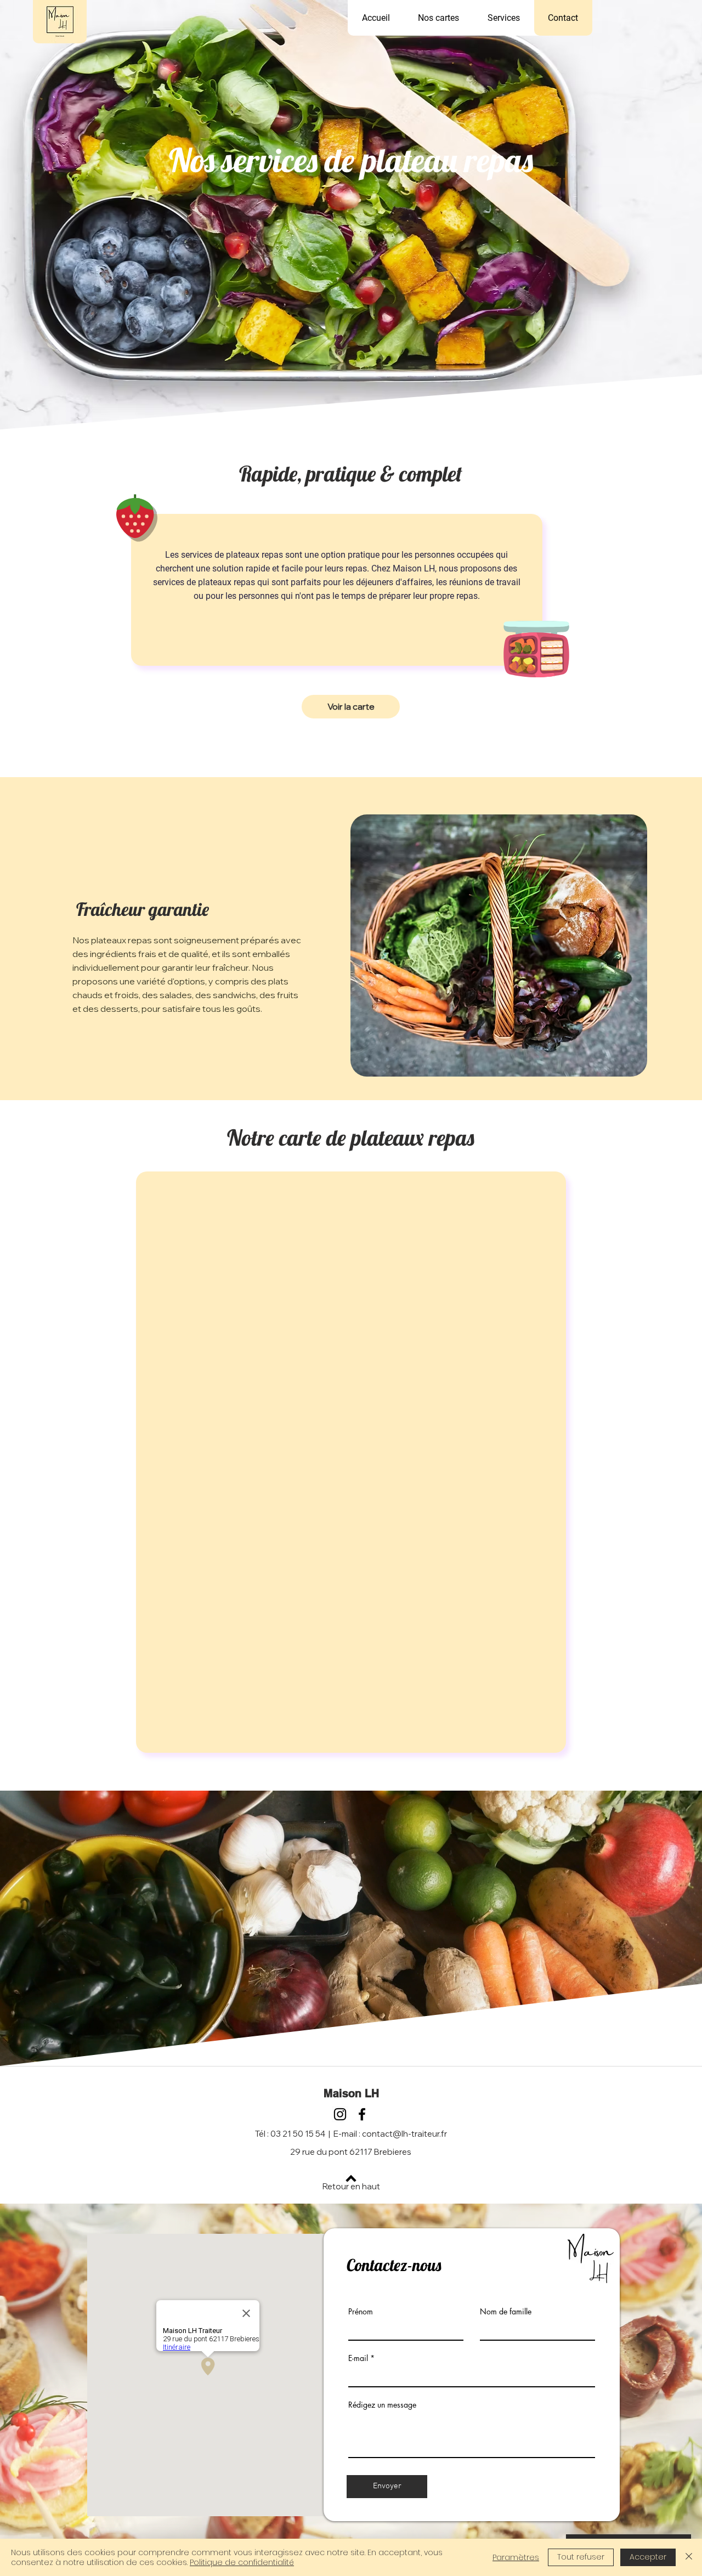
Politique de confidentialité (242, 2562)
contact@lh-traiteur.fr (404, 2134)
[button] (504, 18)
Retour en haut (351, 2186)
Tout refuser (581, 2557)
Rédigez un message (382, 2405)
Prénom (361, 2312)
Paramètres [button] (516, 2557)
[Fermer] (689, 2557)
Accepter (648, 2557)
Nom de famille (506, 2312)
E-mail (358, 2358)
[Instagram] (340, 2114)
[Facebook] (362, 2114)
